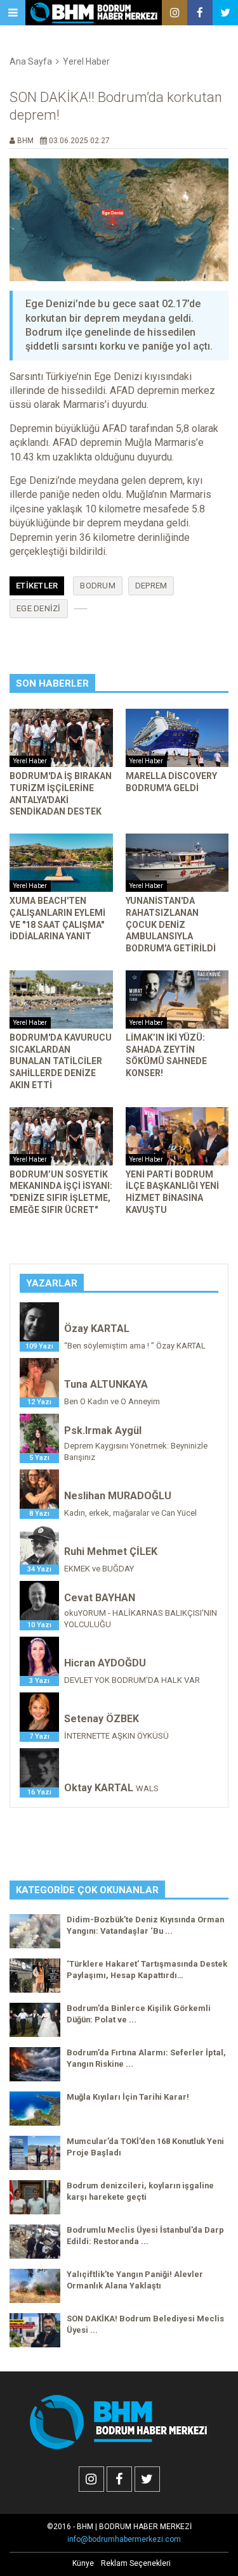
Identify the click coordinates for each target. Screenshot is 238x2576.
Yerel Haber (86, 61)
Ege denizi (39, 608)
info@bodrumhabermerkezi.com (124, 2539)
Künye (83, 2563)
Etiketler (37, 586)
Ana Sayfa (31, 61)
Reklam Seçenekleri (136, 2563)
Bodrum (98, 586)
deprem (151, 586)
